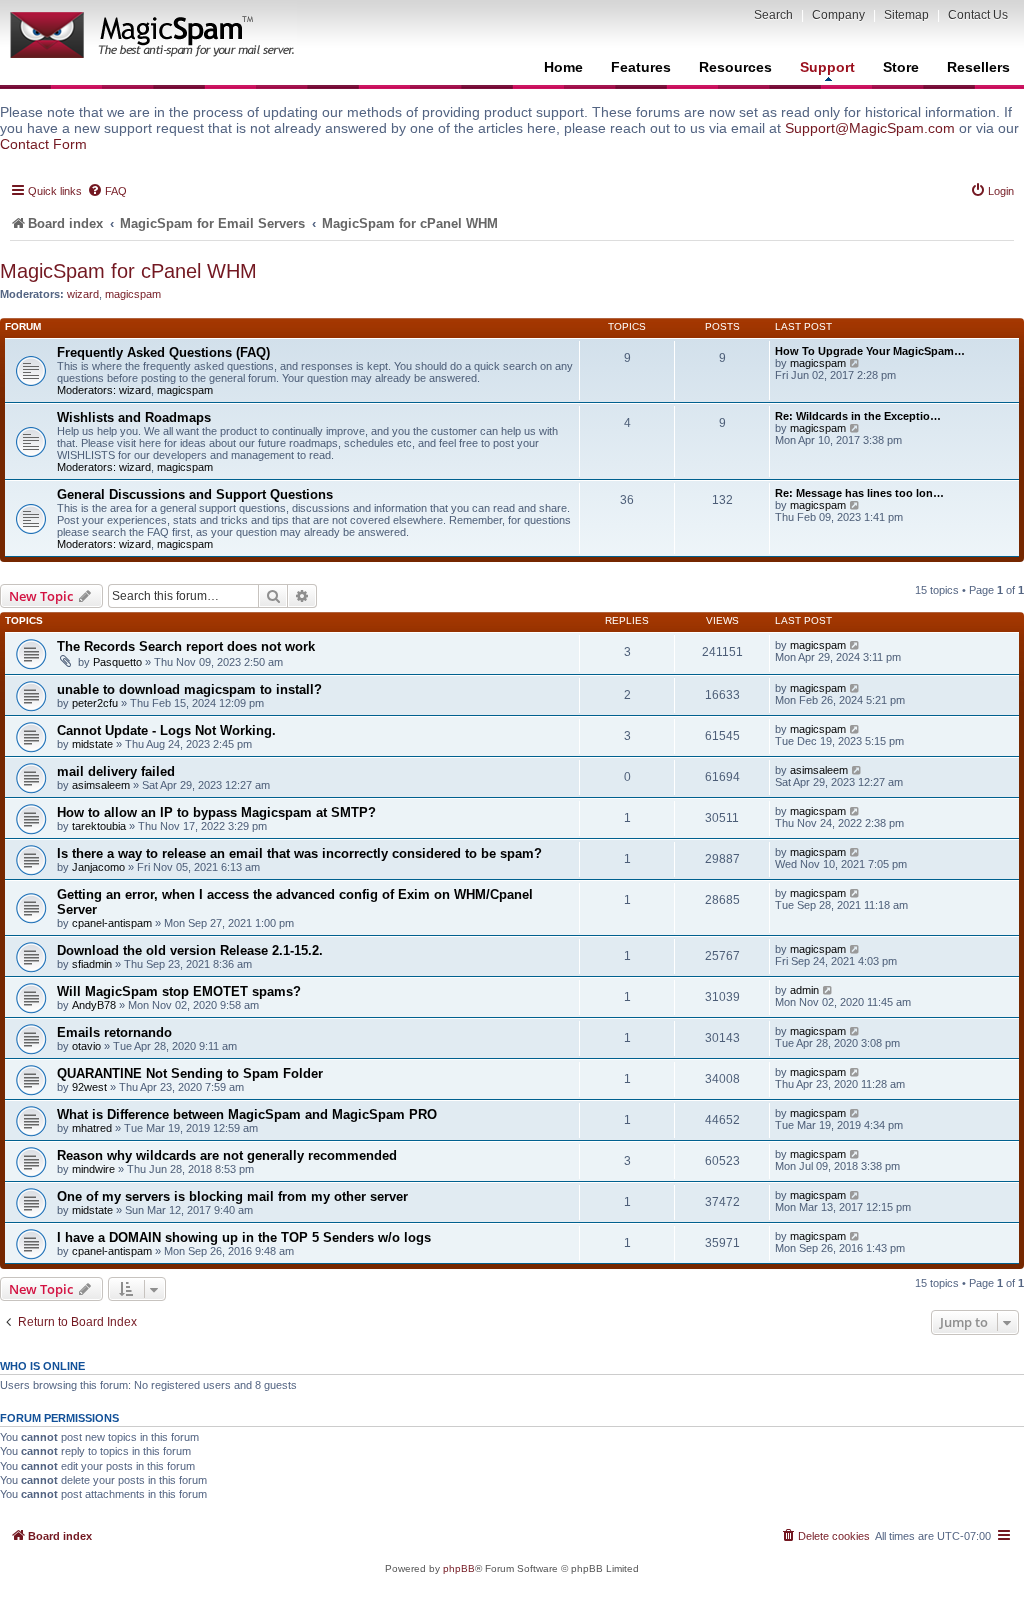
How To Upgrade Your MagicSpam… (870, 351)
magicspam (133, 294)
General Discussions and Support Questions (195, 494)
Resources (735, 67)
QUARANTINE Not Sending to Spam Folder (190, 1073)
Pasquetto (117, 662)
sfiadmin (92, 964)
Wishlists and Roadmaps (134, 417)
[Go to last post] (855, 645)
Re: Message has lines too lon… (859, 493)
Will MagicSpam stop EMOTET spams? (179, 991)
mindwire (93, 1169)
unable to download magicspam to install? (189, 689)
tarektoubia (99, 826)
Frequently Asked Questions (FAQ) (163, 352)
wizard (83, 294)
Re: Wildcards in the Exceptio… (858, 416)
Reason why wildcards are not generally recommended (227, 1155)
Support (827, 67)
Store (901, 67)
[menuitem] (107, 191)
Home (563, 67)
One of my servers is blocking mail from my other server (232, 1196)
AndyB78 (94, 1005)
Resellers (978, 67)
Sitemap (906, 15)
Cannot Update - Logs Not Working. (166, 730)
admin (804, 990)
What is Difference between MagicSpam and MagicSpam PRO (247, 1114)
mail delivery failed (116, 771)
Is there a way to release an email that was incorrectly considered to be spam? (299, 853)
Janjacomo (98, 867)
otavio (86, 1046)
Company (838, 15)
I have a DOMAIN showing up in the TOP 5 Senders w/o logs (244, 1237)
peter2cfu (95, 703)
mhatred (92, 1128)
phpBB (459, 1568)
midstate (92, 744)
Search (773, 15)
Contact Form (43, 144)
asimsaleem (101, 785)
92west (89, 1087)
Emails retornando (114, 1032)
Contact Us (978, 15)
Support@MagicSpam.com (870, 128)
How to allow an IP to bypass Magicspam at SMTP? (216, 812)
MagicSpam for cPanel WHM (128, 271)
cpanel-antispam (112, 923)
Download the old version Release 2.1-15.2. (190, 950)
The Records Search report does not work (186, 646)
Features (641, 67)
